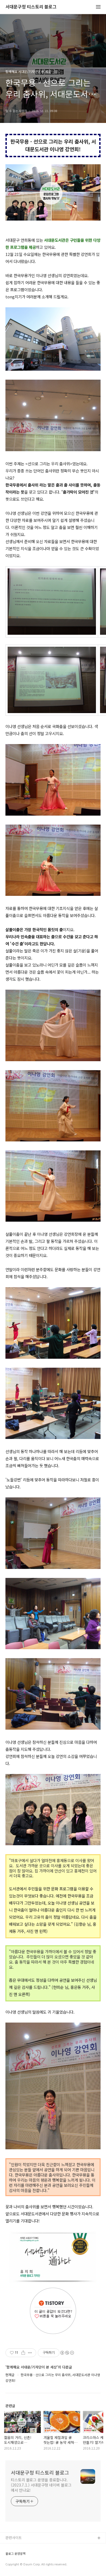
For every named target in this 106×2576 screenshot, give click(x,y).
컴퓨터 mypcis (17, 2564)
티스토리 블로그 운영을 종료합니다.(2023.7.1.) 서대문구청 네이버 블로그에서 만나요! (41, 2485)
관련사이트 (14, 2538)
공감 (9, 2556)
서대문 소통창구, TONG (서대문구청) (33, 2547)
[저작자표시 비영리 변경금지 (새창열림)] (67, 2353)
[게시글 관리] (30, 2353)
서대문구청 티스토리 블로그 (31, 7)
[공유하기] (23, 2353)
